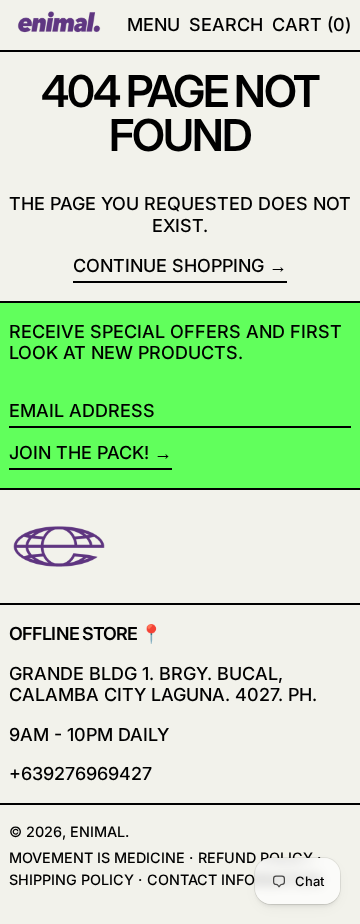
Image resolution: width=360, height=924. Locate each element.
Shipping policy (71, 879)
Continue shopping (168, 265)
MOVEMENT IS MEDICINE (97, 857)
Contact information (234, 879)
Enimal (97, 831)
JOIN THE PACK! (79, 452)
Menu (153, 24)
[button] (311, 25)
